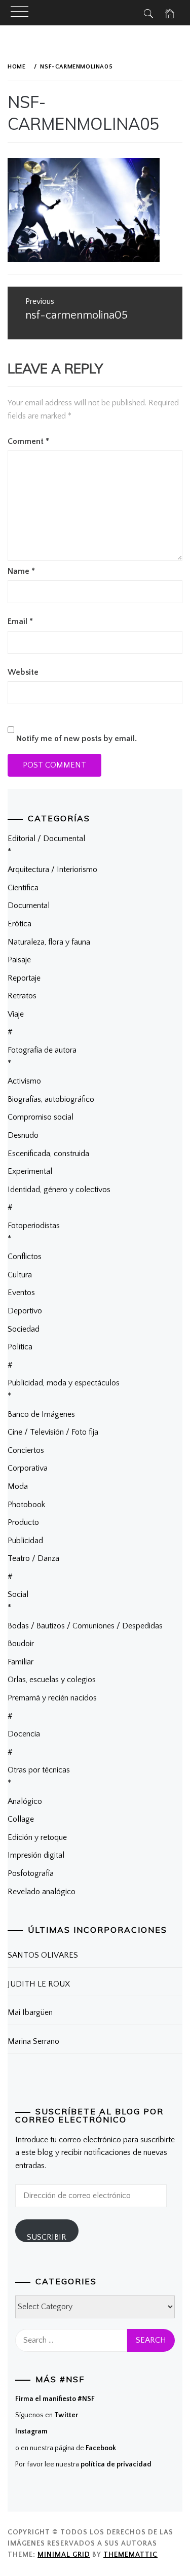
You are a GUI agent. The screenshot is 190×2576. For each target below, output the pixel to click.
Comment (28, 441)
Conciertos (26, 1450)
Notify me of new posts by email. (77, 739)
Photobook (26, 1505)
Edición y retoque (37, 1837)
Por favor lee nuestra (83, 2464)
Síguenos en (47, 2415)
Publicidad (25, 1541)
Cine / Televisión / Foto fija (53, 1432)
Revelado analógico (42, 1892)
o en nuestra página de (66, 2448)
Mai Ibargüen (30, 2012)
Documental (29, 906)
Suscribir (47, 2237)
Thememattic (130, 2555)
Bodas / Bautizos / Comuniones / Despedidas (85, 1626)
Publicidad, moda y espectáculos (64, 1383)
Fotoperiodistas (34, 1226)
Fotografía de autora (42, 1050)
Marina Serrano (33, 2041)
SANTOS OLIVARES (43, 1955)
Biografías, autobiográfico (51, 1099)
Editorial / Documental (46, 839)
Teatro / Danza (33, 1558)
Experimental (30, 1171)
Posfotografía (31, 1873)
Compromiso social (41, 1117)
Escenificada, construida (48, 1154)
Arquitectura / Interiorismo (52, 869)
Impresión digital (36, 1855)
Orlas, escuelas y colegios (52, 1680)
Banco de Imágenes (41, 1414)
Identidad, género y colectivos (59, 1190)
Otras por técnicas (39, 1770)
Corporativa (28, 1468)
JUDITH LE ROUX (39, 1984)
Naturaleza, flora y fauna (49, 942)
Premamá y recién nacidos (52, 1698)
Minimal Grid (64, 2555)
